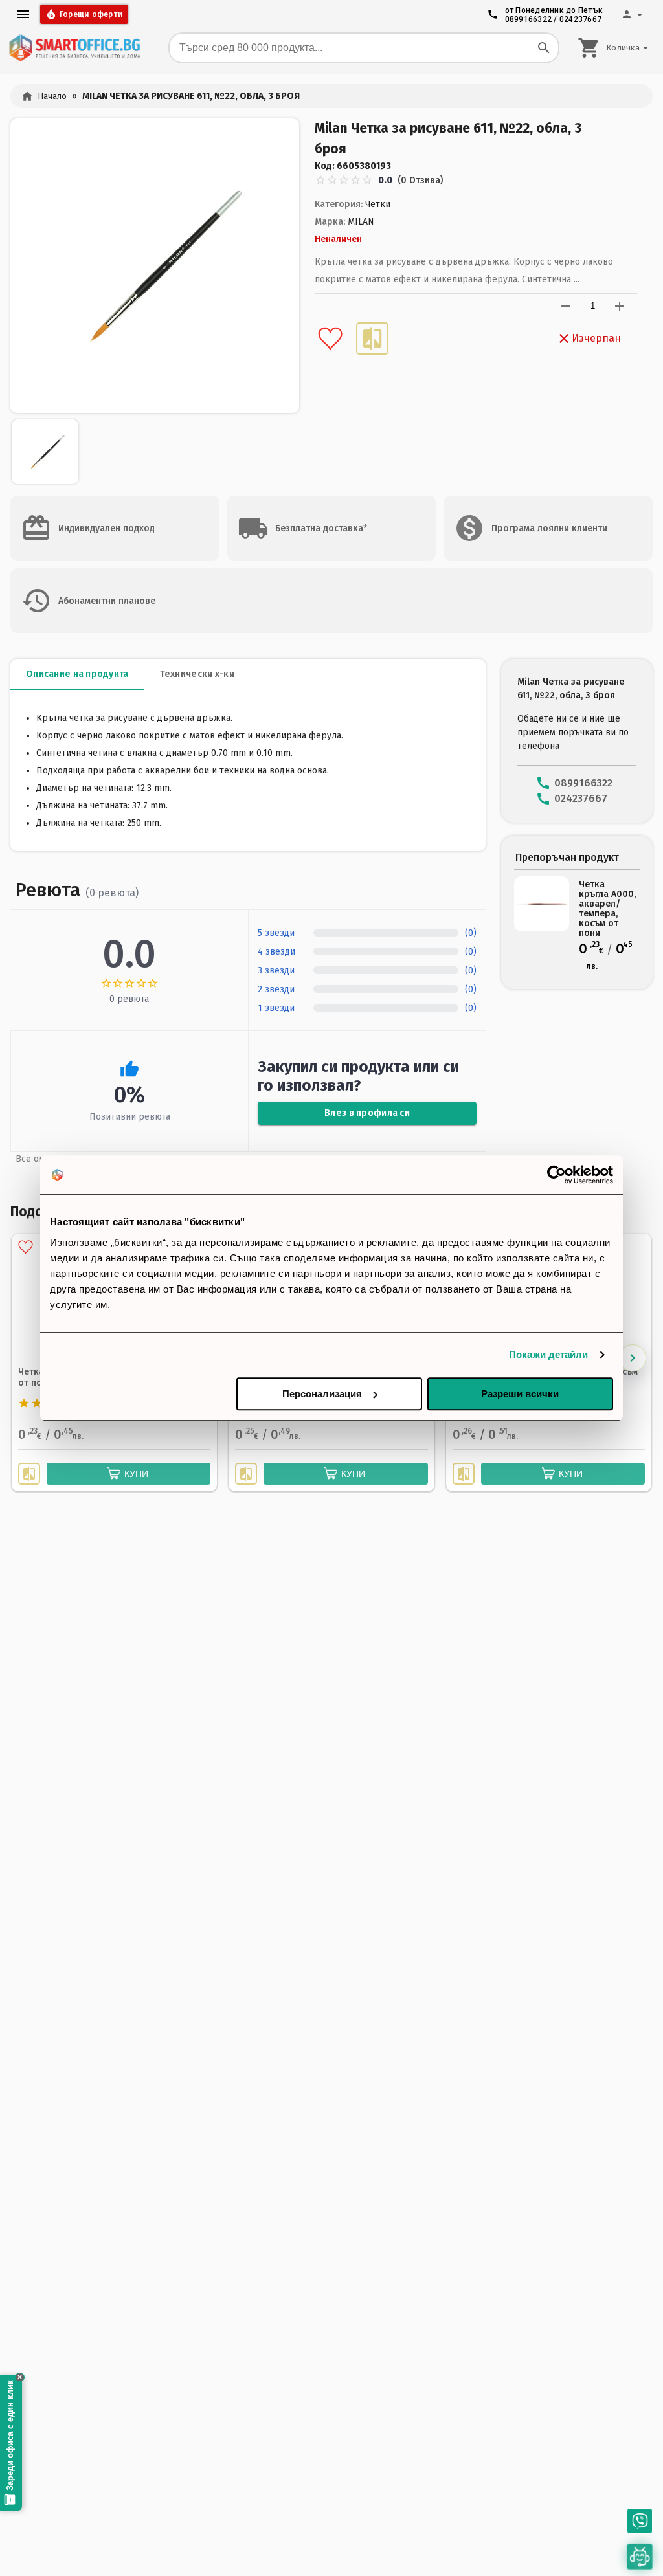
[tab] (77, 674)
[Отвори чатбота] (640, 2557)
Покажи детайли (548, 1354)
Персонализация (322, 1394)
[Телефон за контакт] (640, 2521)
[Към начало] (74, 48)
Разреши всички (520, 1394)
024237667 (580, 19)
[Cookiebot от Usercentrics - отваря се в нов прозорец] (556, 1175)
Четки (378, 204)
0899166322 (529, 19)
